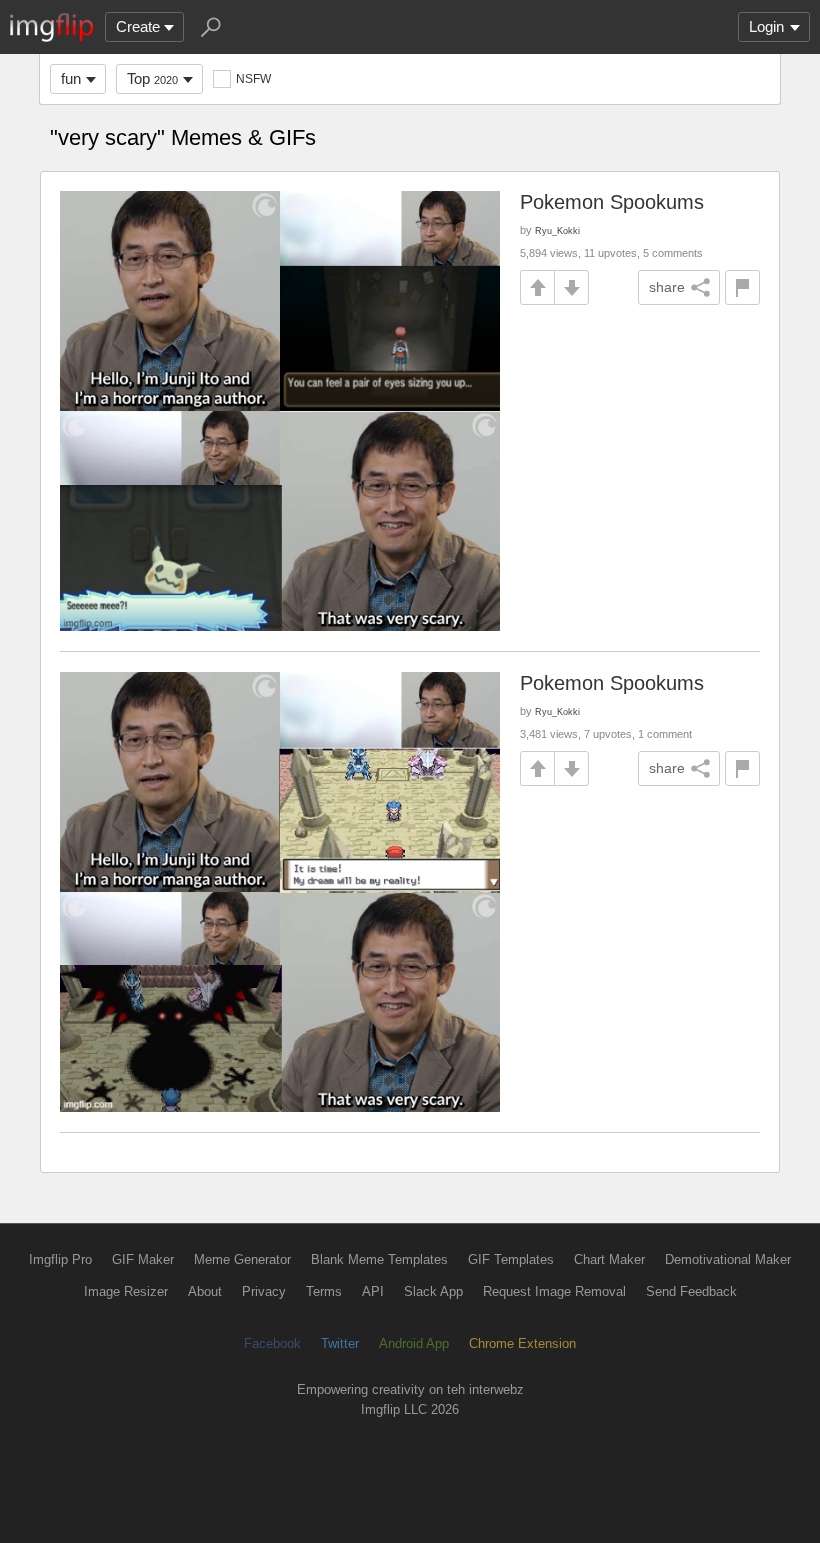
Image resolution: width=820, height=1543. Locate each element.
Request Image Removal (554, 1291)
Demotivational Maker (728, 1259)
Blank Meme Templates (379, 1259)
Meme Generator (242, 1259)
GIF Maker (143, 1259)
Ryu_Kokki (557, 230)
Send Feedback (691, 1291)
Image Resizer (126, 1291)
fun (71, 78)
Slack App (433, 1291)
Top (152, 78)
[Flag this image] (742, 287)
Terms (324, 1291)
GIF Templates (511, 1259)
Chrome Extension (522, 1343)
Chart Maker (609, 1259)
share (667, 287)
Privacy (264, 1291)
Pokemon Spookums (612, 202)
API (373, 1291)
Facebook (272, 1343)
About (205, 1291)
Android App (414, 1343)
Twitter (340, 1343)
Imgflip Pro (60, 1259)
